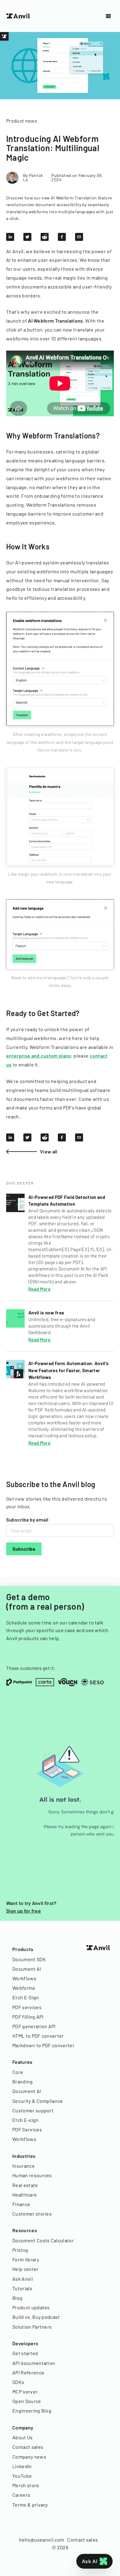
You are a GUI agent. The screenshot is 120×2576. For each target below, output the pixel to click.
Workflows (24, 1978)
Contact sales (28, 2447)
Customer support (33, 2110)
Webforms (24, 1988)
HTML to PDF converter (38, 2036)
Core (18, 2072)
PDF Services (27, 2129)
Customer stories (32, 2214)
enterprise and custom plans (39, 1056)
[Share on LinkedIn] (10, 237)
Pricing (20, 2250)
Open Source (27, 2401)
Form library (26, 2259)
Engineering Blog (32, 2411)
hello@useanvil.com (42, 2540)
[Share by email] (79, 237)
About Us (23, 2437)
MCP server (25, 2391)
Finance (21, 2204)
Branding (23, 2081)
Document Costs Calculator (43, 2240)
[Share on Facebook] (62, 237)
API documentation (34, 2363)
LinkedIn (22, 2466)
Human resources (32, 2175)
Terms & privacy (30, 2505)
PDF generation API (34, 2026)
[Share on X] (27, 237)
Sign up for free (24, 1911)
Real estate (25, 2185)
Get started (25, 2353)
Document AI (27, 1969)
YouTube (22, 2476)
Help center (26, 2269)
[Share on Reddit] (45, 237)
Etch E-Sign (26, 1997)
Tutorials (22, 2288)
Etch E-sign (26, 2120)
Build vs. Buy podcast (36, 2317)
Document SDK (29, 1959)
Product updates (31, 2307)
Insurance (24, 2166)
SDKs (18, 2382)
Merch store (26, 2485)
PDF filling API (28, 2017)
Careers (21, 2495)
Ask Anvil (23, 2279)
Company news (29, 2457)
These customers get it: (31, 1668)
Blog (17, 2298)
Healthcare (25, 2195)
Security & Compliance (38, 2101)
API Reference (28, 2372)
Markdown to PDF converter (43, 2045)
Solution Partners (32, 2327)
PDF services (27, 2007)
